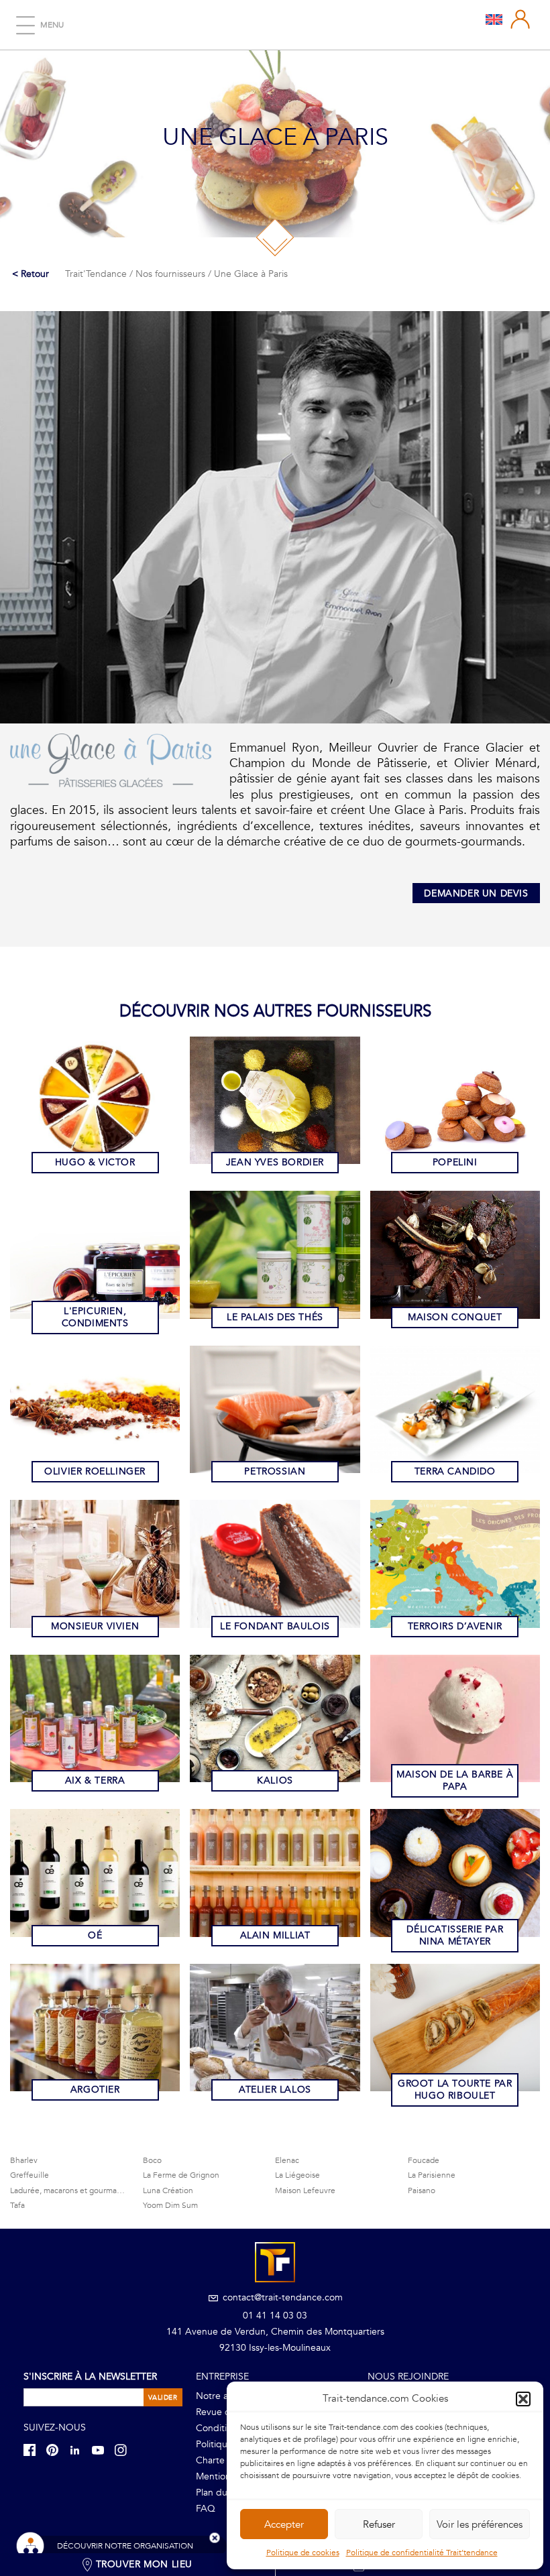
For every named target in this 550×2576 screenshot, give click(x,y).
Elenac (287, 2160)
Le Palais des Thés (275, 1317)
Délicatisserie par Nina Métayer (455, 1935)
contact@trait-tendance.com (281, 2297)
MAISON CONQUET (455, 1317)
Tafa (17, 2205)
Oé (95, 1935)
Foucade (424, 2160)
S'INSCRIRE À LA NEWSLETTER (90, 2377)
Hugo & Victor (95, 1162)
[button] (523, 2399)
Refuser (379, 2524)
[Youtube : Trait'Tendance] (102, 2450)
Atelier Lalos (275, 2090)
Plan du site (220, 2493)
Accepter (284, 2524)
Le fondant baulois (275, 1626)
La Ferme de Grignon (181, 2175)
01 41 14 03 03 (275, 2316)
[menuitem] (494, 19)
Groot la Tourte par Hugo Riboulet (455, 2090)
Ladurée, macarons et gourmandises (75, 2190)
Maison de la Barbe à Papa (455, 1780)
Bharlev (24, 2160)
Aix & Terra (95, 1780)
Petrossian (275, 1471)
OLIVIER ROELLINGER (95, 1471)
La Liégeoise (297, 2175)
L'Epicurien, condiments (95, 1317)
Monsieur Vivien (95, 1626)
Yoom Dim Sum (170, 2205)
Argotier (95, 2090)
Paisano (422, 2190)
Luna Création (168, 2190)
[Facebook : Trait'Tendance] (34, 2450)
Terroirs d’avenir (455, 1626)
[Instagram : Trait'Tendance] (125, 2450)
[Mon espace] (520, 19)
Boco (152, 2160)
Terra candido (455, 1471)
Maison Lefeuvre (305, 2190)
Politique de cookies (303, 2553)
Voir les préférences (480, 2524)
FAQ (206, 2509)
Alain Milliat (275, 1935)
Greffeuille (30, 2175)
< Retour (31, 274)
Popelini (455, 1162)
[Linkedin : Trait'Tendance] (79, 2450)
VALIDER (163, 2398)
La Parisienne (432, 2175)
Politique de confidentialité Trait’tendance (422, 2553)
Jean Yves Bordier (275, 1162)
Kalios (275, 1780)
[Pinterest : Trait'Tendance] (56, 2450)
